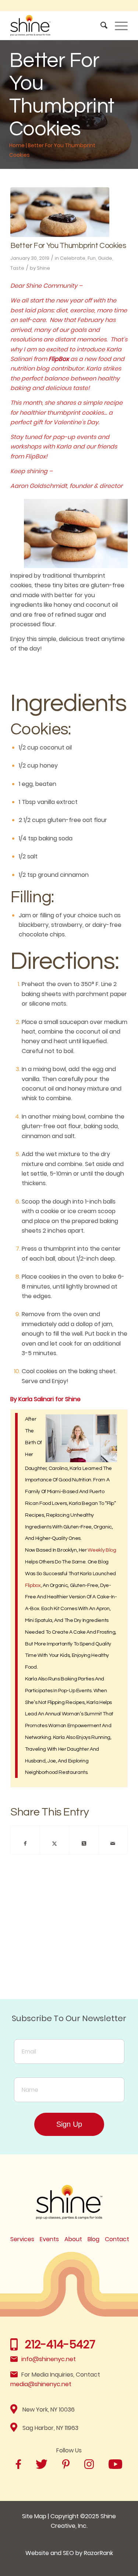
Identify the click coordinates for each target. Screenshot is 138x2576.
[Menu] (118, 25)
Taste (17, 268)
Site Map (34, 2516)
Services (22, 2239)
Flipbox (33, 1585)
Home (17, 145)
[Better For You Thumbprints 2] (60, 212)
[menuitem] (100, 25)
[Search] (100, 25)
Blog (93, 2239)
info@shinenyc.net (49, 2359)
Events (49, 2239)
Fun (92, 258)
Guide (105, 258)
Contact (117, 2239)
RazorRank (98, 2553)
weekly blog (102, 1550)
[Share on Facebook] (25, 1843)
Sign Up (69, 2124)
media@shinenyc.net (41, 2384)
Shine (43, 268)
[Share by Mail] (113, 1843)
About (73, 2239)
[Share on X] (54, 1843)
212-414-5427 (60, 2344)
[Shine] (57, 25)
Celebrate (73, 258)
